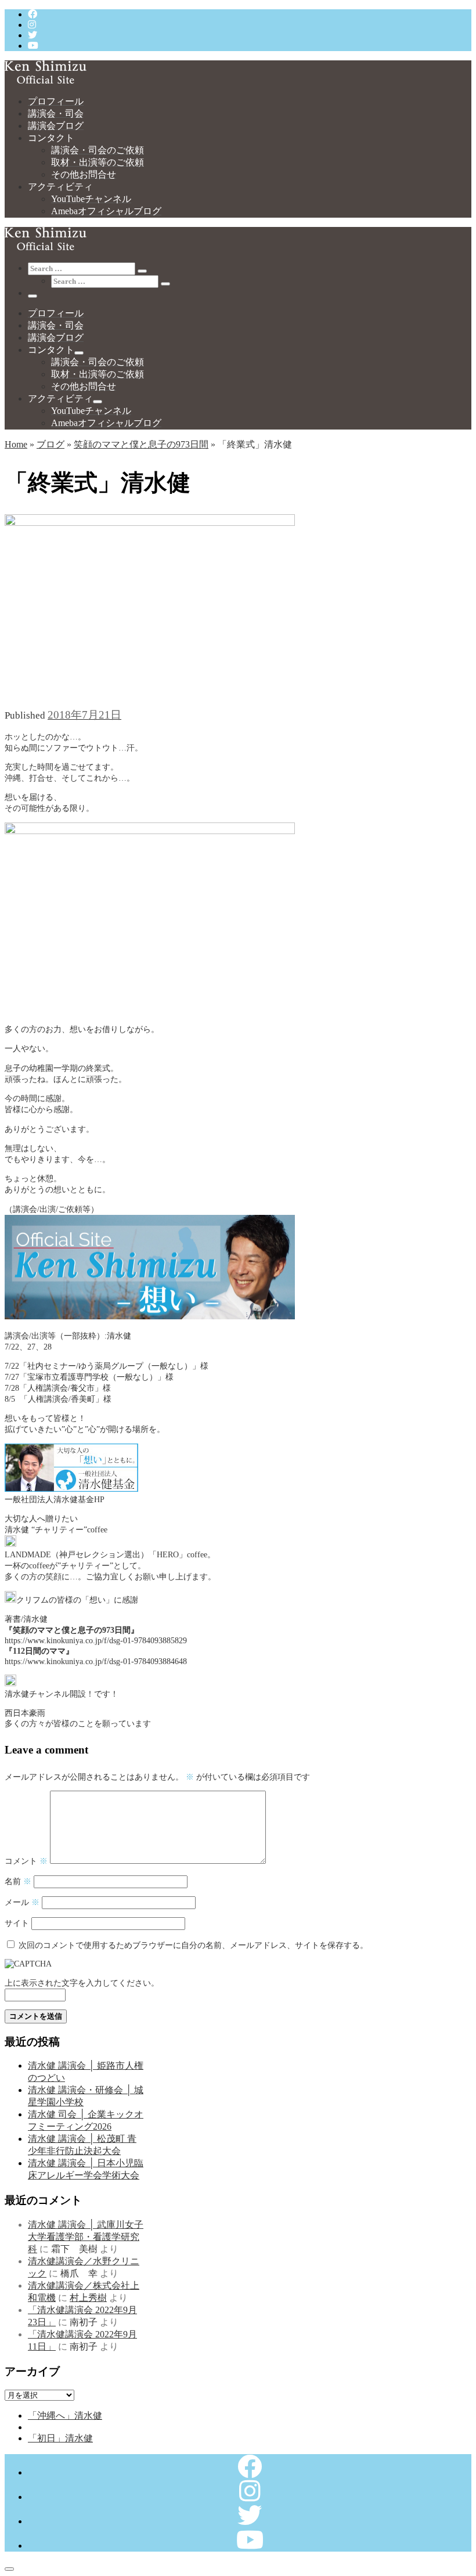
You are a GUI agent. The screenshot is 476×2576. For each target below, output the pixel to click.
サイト (17, 1923)
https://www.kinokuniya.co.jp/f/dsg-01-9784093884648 (96, 1661)
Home (16, 444)
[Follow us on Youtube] (33, 46)
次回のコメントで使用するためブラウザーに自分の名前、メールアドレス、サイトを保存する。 (193, 1945)
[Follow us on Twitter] (33, 35)
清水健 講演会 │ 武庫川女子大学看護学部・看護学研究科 (86, 2237)
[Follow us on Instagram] (32, 25)
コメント (26, 1861)
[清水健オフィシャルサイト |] (46, 80)
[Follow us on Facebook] (33, 14)
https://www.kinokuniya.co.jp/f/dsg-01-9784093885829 (96, 1640)
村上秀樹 (88, 2298)
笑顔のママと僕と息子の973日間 (141, 444)
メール (22, 1902)
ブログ (51, 444)
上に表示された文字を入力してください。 (82, 1983)
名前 (18, 1881)
